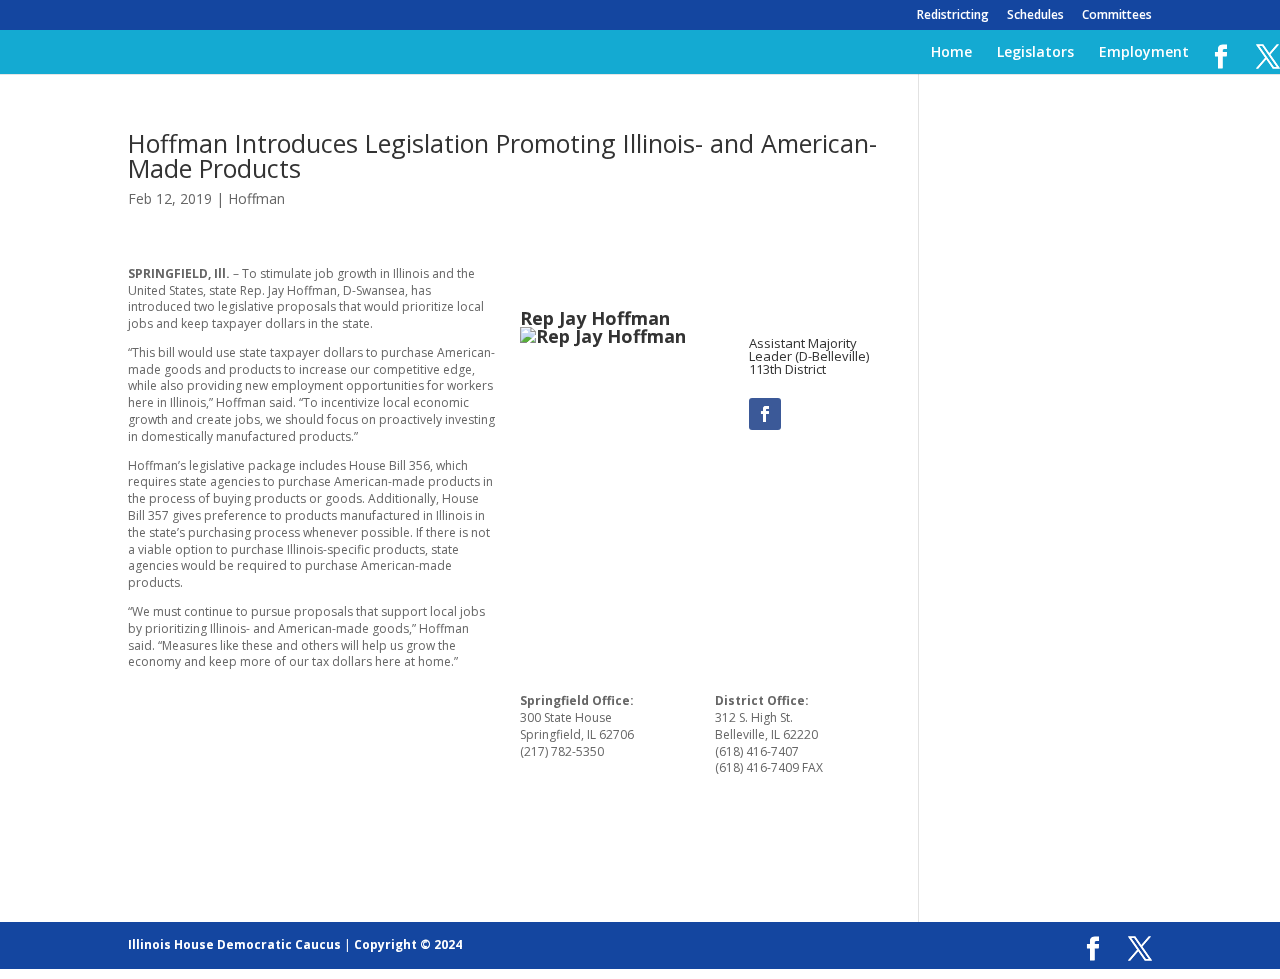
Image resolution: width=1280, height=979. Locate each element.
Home (951, 53)
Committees (1117, 16)
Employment (1144, 53)
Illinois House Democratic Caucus (234, 944)
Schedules (1035, 16)
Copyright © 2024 (408, 944)
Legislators (1035, 53)
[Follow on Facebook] (765, 414)
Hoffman (256, 198)
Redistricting (953, 16)
